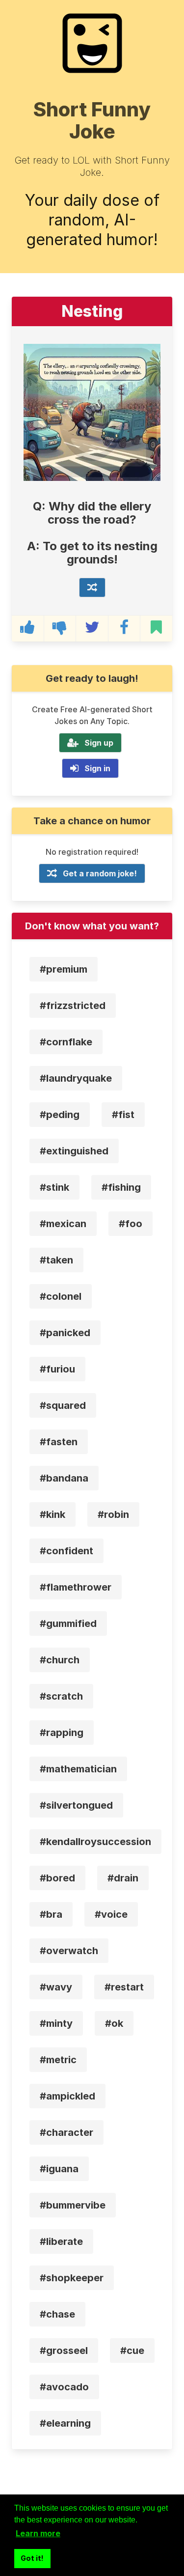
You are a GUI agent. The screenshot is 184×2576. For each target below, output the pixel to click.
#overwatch (69, 1951)
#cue (132, 2351)
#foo (131, 1224)
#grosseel (64, 2351)
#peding (60, 1115)
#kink (53, 1514)
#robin (113, 1514)
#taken (56, 1260)
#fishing (121, 1187)
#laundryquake (76, 1078)
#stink (54, 1187)
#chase (57, 2314)
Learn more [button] (38, 2533)
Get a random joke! (100, 873)
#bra (51, 1914)
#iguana (59, 2169)
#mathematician (78, 1769)
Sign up (99, 743)
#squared (63, 1405)
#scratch (61, 1696)
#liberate (61, 2241)
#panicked (65, 1333)
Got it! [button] (32, 2558)
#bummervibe (73, 2205)
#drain (123, 1878)
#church (60, 1660)
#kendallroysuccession (95, 1842)
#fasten (59, 1442)
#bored (57, 1878)
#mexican (63, 1224)
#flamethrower (76, 1587)
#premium (64, 969)
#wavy (56, 1987)
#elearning (65, 2423)
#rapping (62, 1733)
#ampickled (67, 2096)
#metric (58, 2060)
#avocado (64, 2387)
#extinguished (74, 1151)
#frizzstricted (73, 1006)
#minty (56, 2023)
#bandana (64, 1478)
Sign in (97, 768)
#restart (124, 1987)
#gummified (68, 1624)
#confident (66, 1551)
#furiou (57, 1369)
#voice (111, 1914)
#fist (123, 1115)
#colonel (61, 1296)
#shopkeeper (72, 2278)
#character (66, 2132)
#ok (114, 2023)
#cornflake (66, 1042)
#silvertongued (76, 1805)
